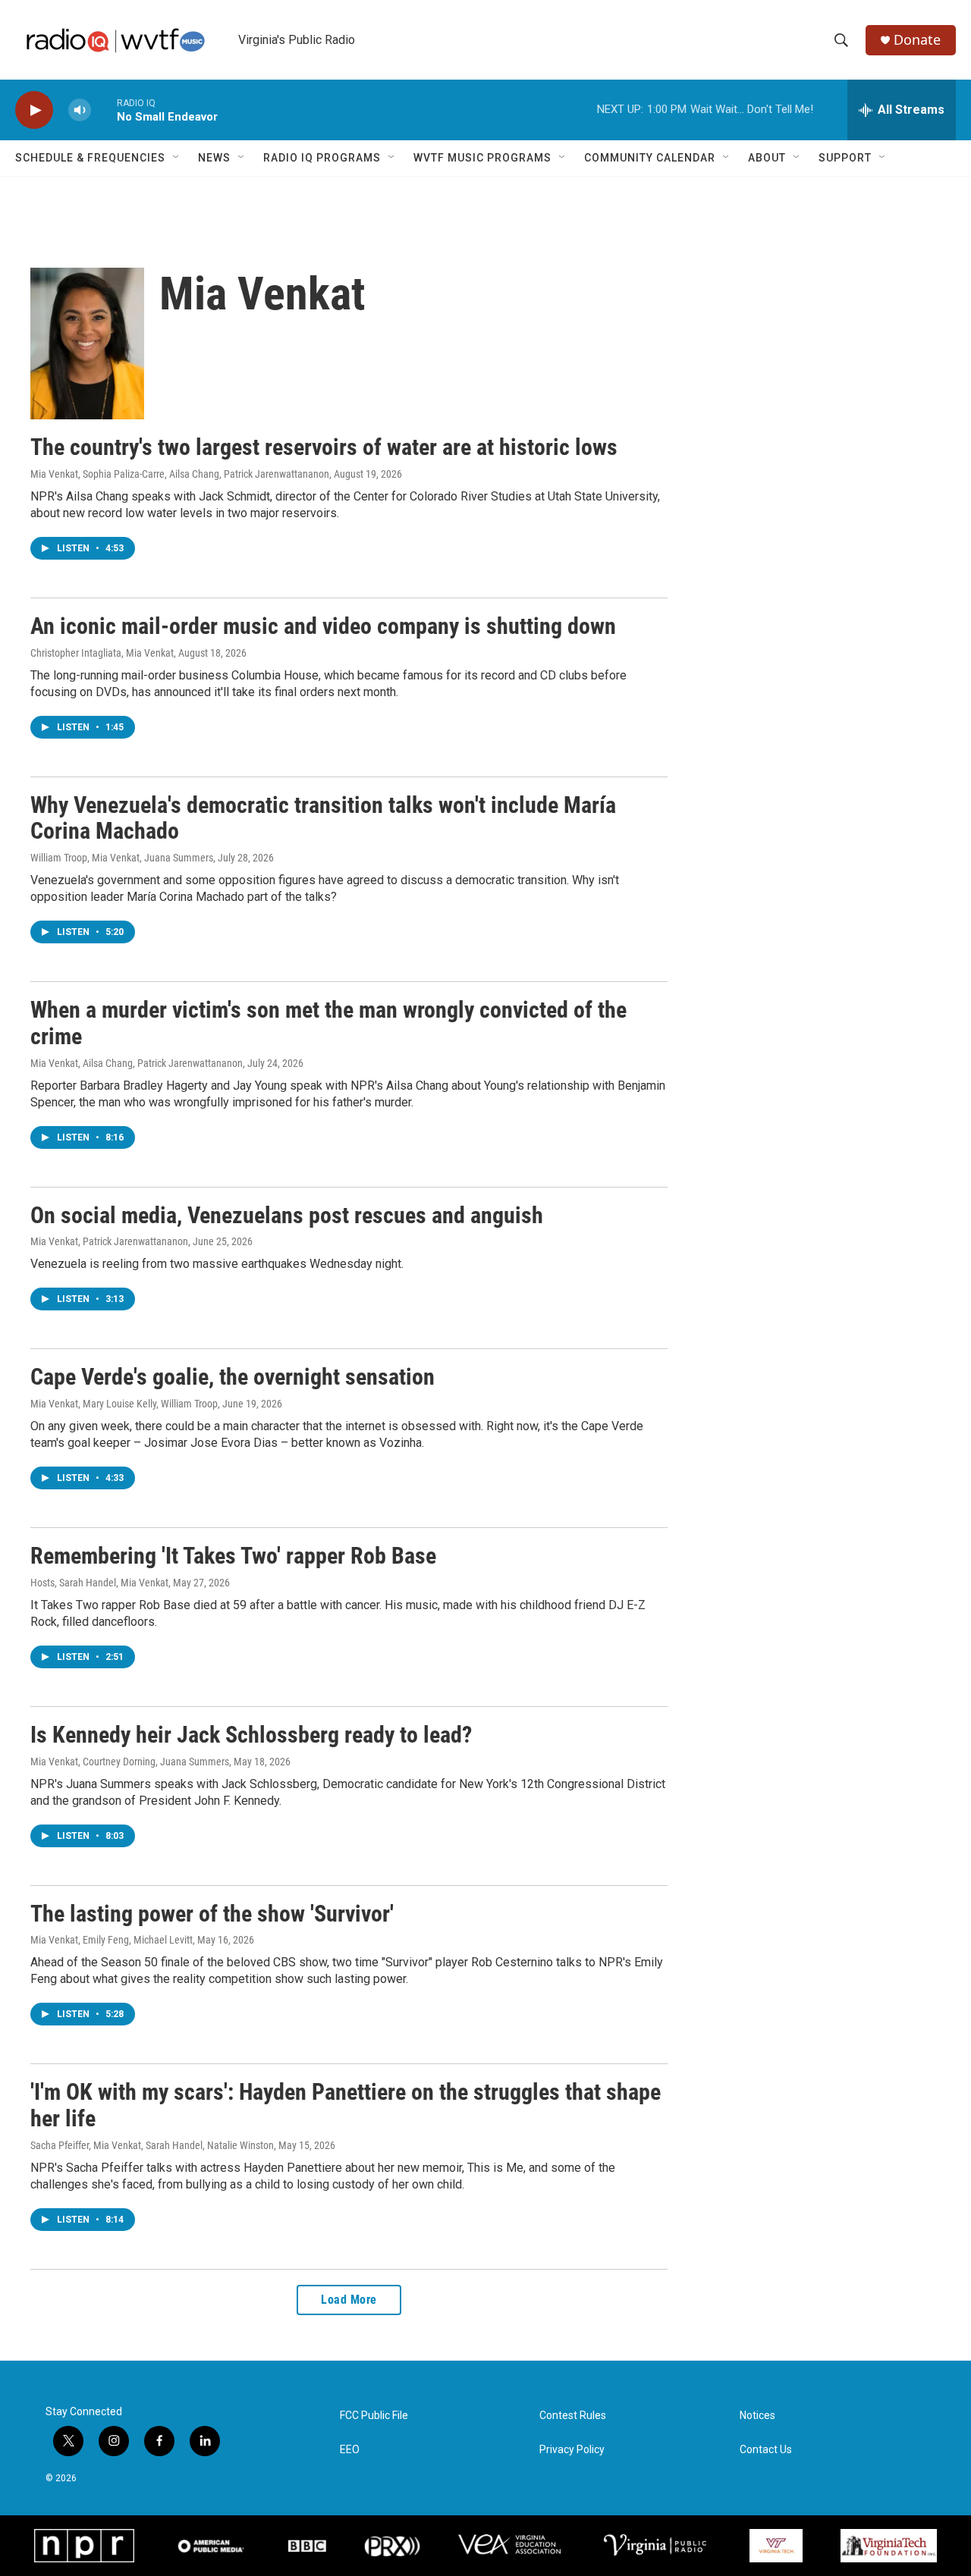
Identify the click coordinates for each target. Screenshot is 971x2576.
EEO (350, 2450)
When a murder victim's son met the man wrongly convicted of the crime (328, 1023)
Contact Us (766, 2450)
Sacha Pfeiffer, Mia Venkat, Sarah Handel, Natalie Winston (152, 2145)
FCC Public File (374, 2416)
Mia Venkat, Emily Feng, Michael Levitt (112, 1940)
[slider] (104, 110)
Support (845, 158)
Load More (349, 2300)
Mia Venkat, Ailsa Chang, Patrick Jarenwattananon (137, 1063)
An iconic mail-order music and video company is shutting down (323, 626)
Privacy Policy (572, 2450)
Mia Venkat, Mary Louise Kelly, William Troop (124, 1404)
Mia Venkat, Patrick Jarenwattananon (109, 1241)
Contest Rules (573, 2416)
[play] (34, 110)
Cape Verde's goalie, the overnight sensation (233, 1377)
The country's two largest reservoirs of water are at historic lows (324, 447)
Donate (917, 40)
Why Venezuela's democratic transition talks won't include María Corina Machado (323, 818)
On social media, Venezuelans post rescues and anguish (287, 1215)
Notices (757, 2416)
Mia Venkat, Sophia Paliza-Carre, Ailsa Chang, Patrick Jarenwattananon (180, 474)
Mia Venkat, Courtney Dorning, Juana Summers (130, 1762)
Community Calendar (650, 158)
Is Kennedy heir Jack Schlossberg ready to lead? (251, 1735)
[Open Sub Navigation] (177, 158)
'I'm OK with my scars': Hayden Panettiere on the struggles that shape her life (346, 2105)
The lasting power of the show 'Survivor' (212, 1914)
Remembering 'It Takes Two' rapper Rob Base (233, 1556)
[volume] (80, 110)
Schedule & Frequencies (90, 158)
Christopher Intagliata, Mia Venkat (102, 653)
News (214, 158)
